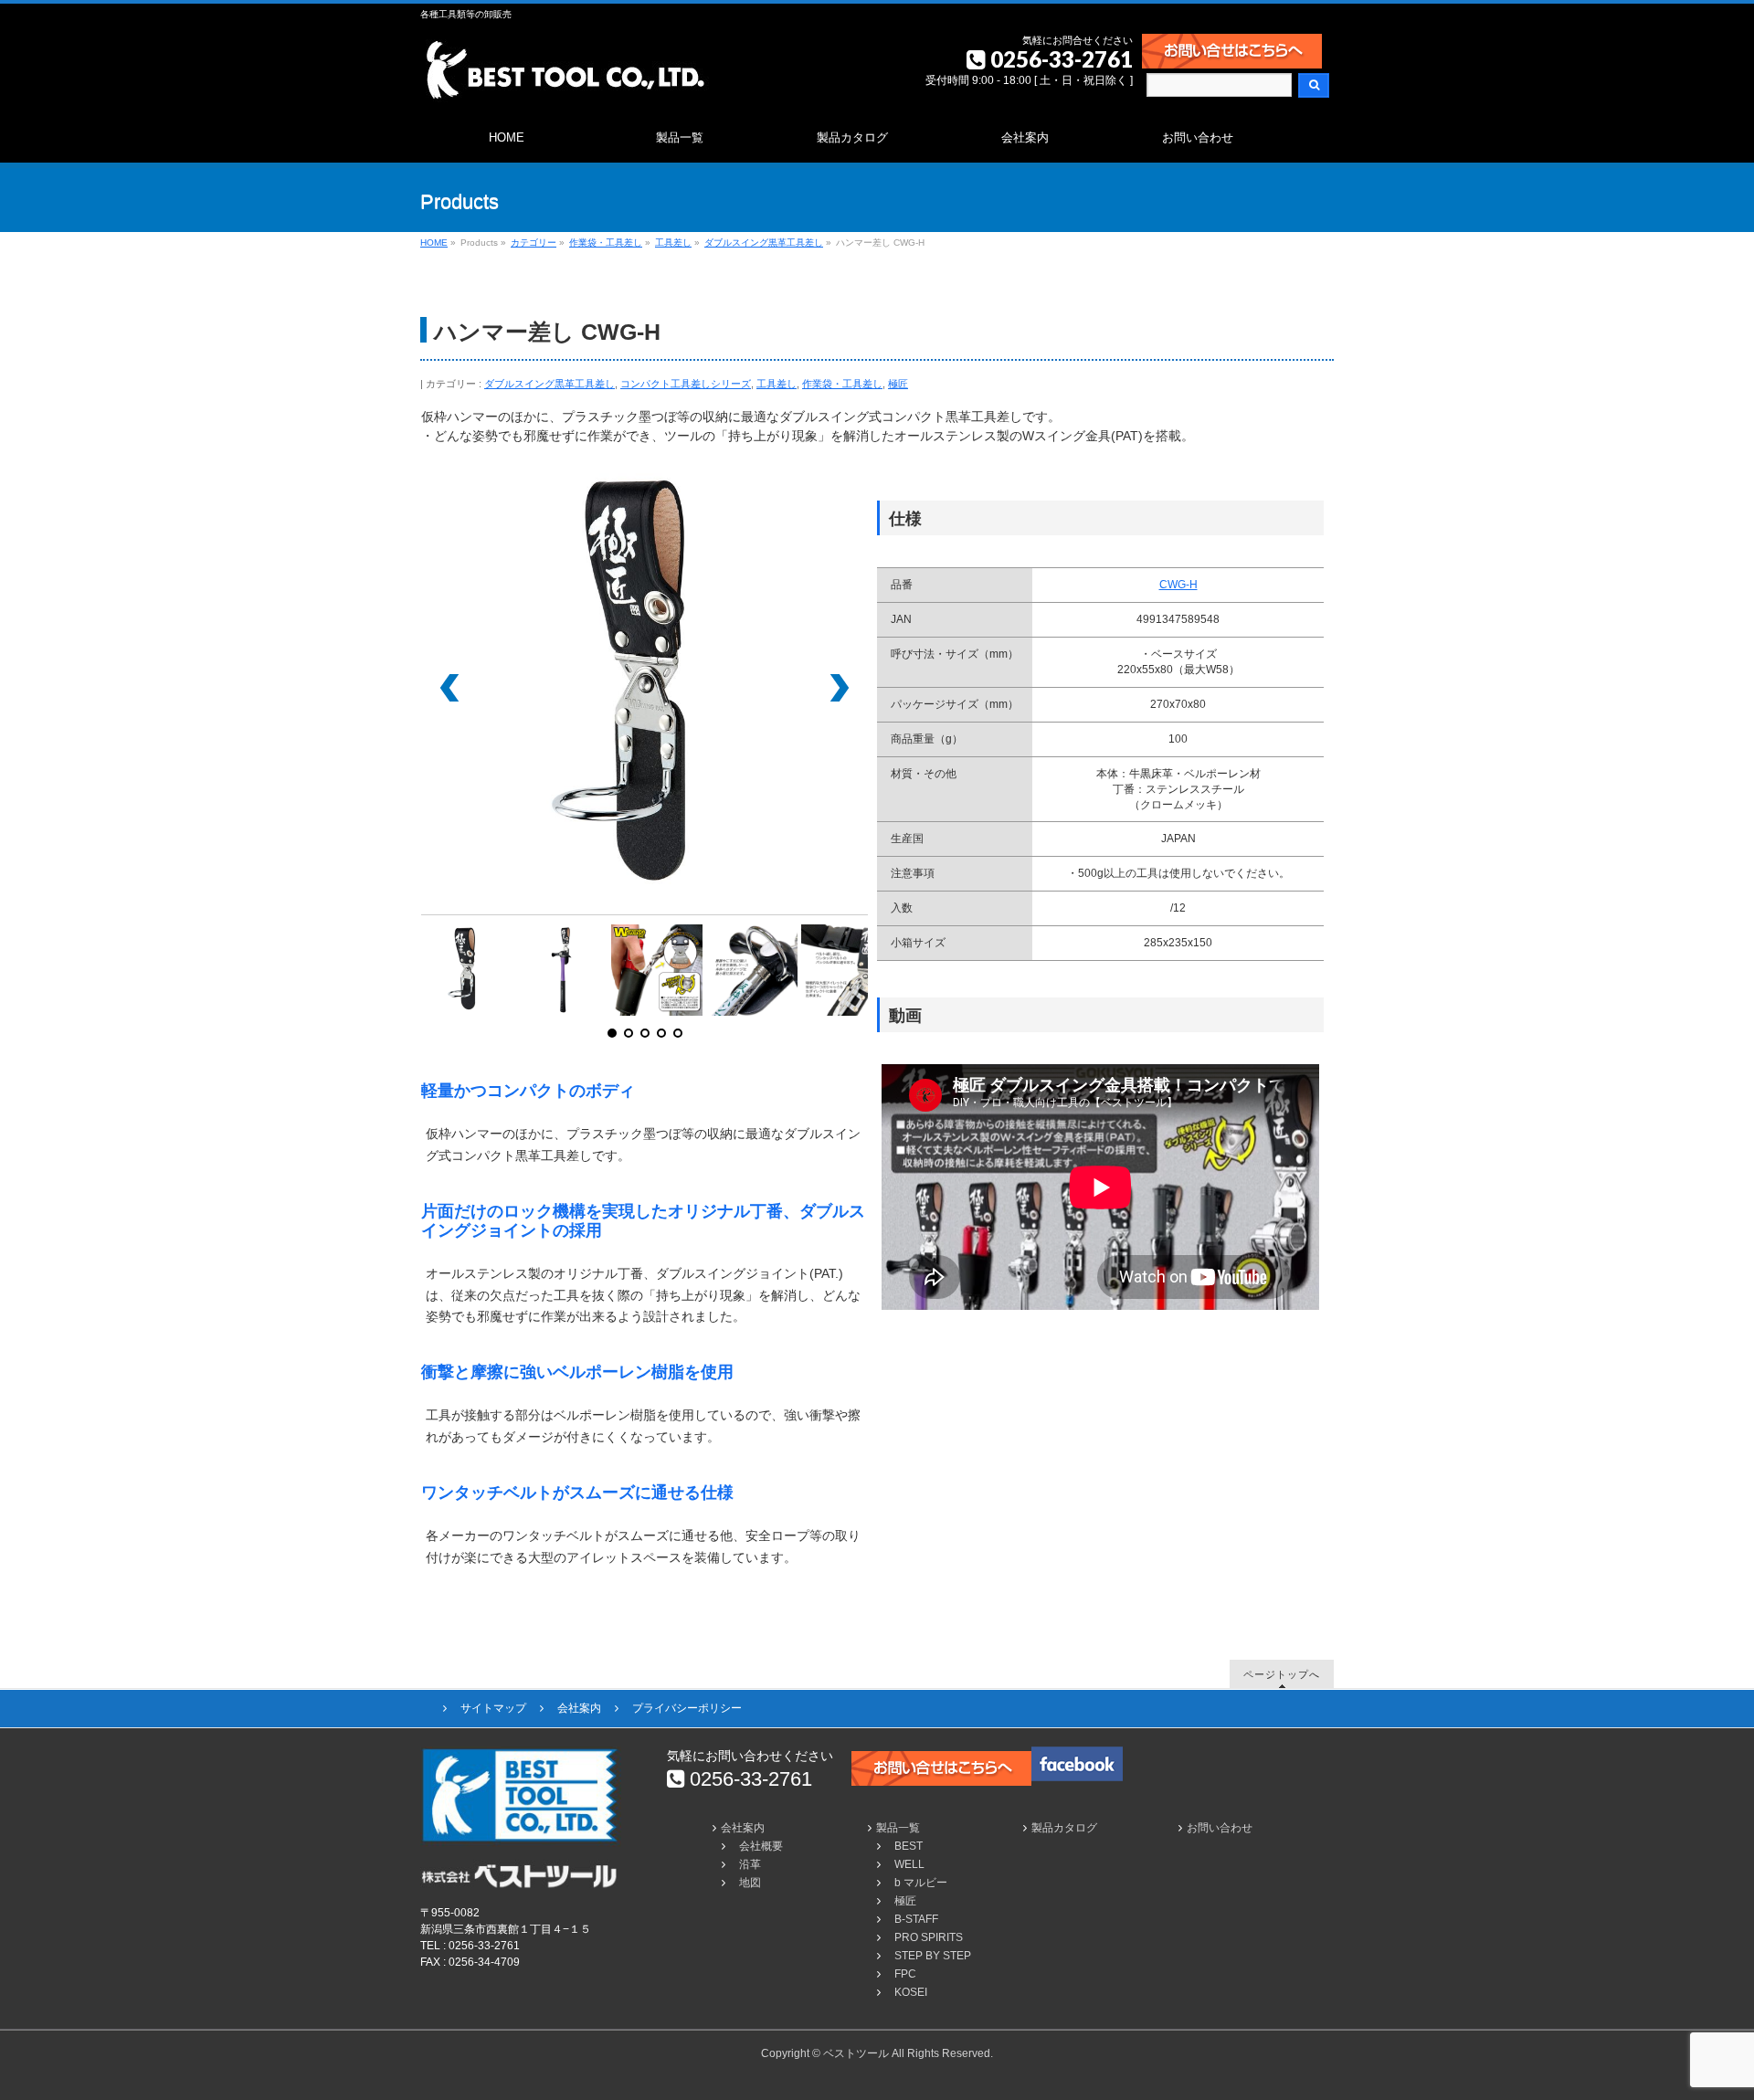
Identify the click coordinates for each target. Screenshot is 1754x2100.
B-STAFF (916, 1919)
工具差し (777, 384)
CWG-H (1178, 585)
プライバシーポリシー (687, 1708)
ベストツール (856, 2053)
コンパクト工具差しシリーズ (686, 384)
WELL (909, 1864)
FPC (905, 1974)
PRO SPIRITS (929, 1937)
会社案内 (579, 1708)
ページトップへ (1282, 1674)
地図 (750, 1883)
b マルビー (921, 1883)
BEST (909, 1846)
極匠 (898, 384)
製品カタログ (1064, 1828)
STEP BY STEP (933, 1956)
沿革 (750, 1864)
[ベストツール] (565, 82)
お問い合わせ (1220, 1828)
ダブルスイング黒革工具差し (549, 384)
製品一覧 (898, 1828)
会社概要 (761, 1846)
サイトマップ (493, 1708)
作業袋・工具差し (842, 384)
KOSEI (911, 1992)
